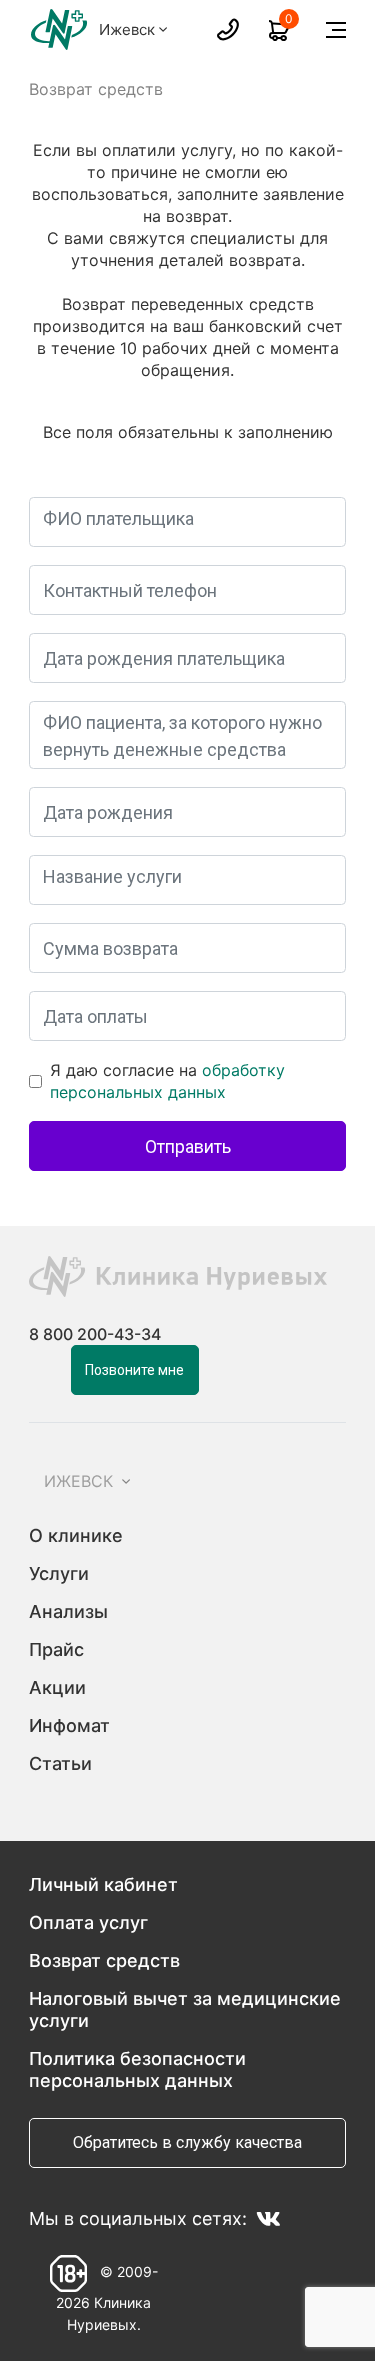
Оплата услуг (88, 1922)
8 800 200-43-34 (95, 1334)
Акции (57, 1687)
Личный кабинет (103, 1884)
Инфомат (69, 1725)
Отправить (188, 1146)
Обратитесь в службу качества (187, 2142)
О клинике (76, 1535)
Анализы (68, 1611)
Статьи (60, 1763)
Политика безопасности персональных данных (137, 2069)
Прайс (56, 1649)
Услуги (59, 1573)
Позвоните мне (134, 1370)
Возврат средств (104, 1960)
